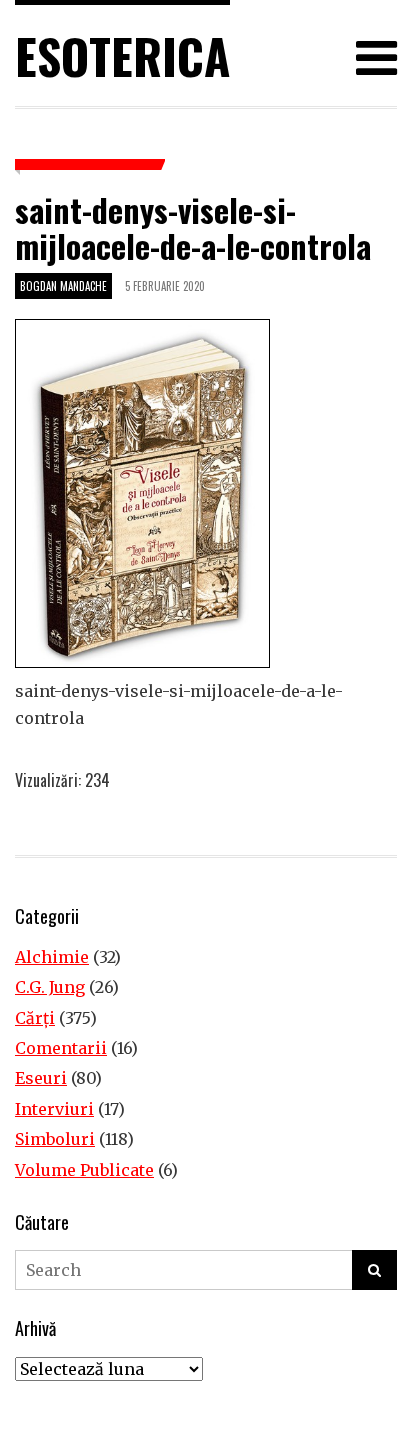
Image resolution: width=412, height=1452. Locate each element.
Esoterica (122, 55)
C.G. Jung (50, 987)
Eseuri (41, 1078)
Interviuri (54, 1109)
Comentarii (61, 1048)
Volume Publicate (84, 1170)
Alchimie (52, 957)
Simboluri (55, 1139)
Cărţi (35, 1018)
